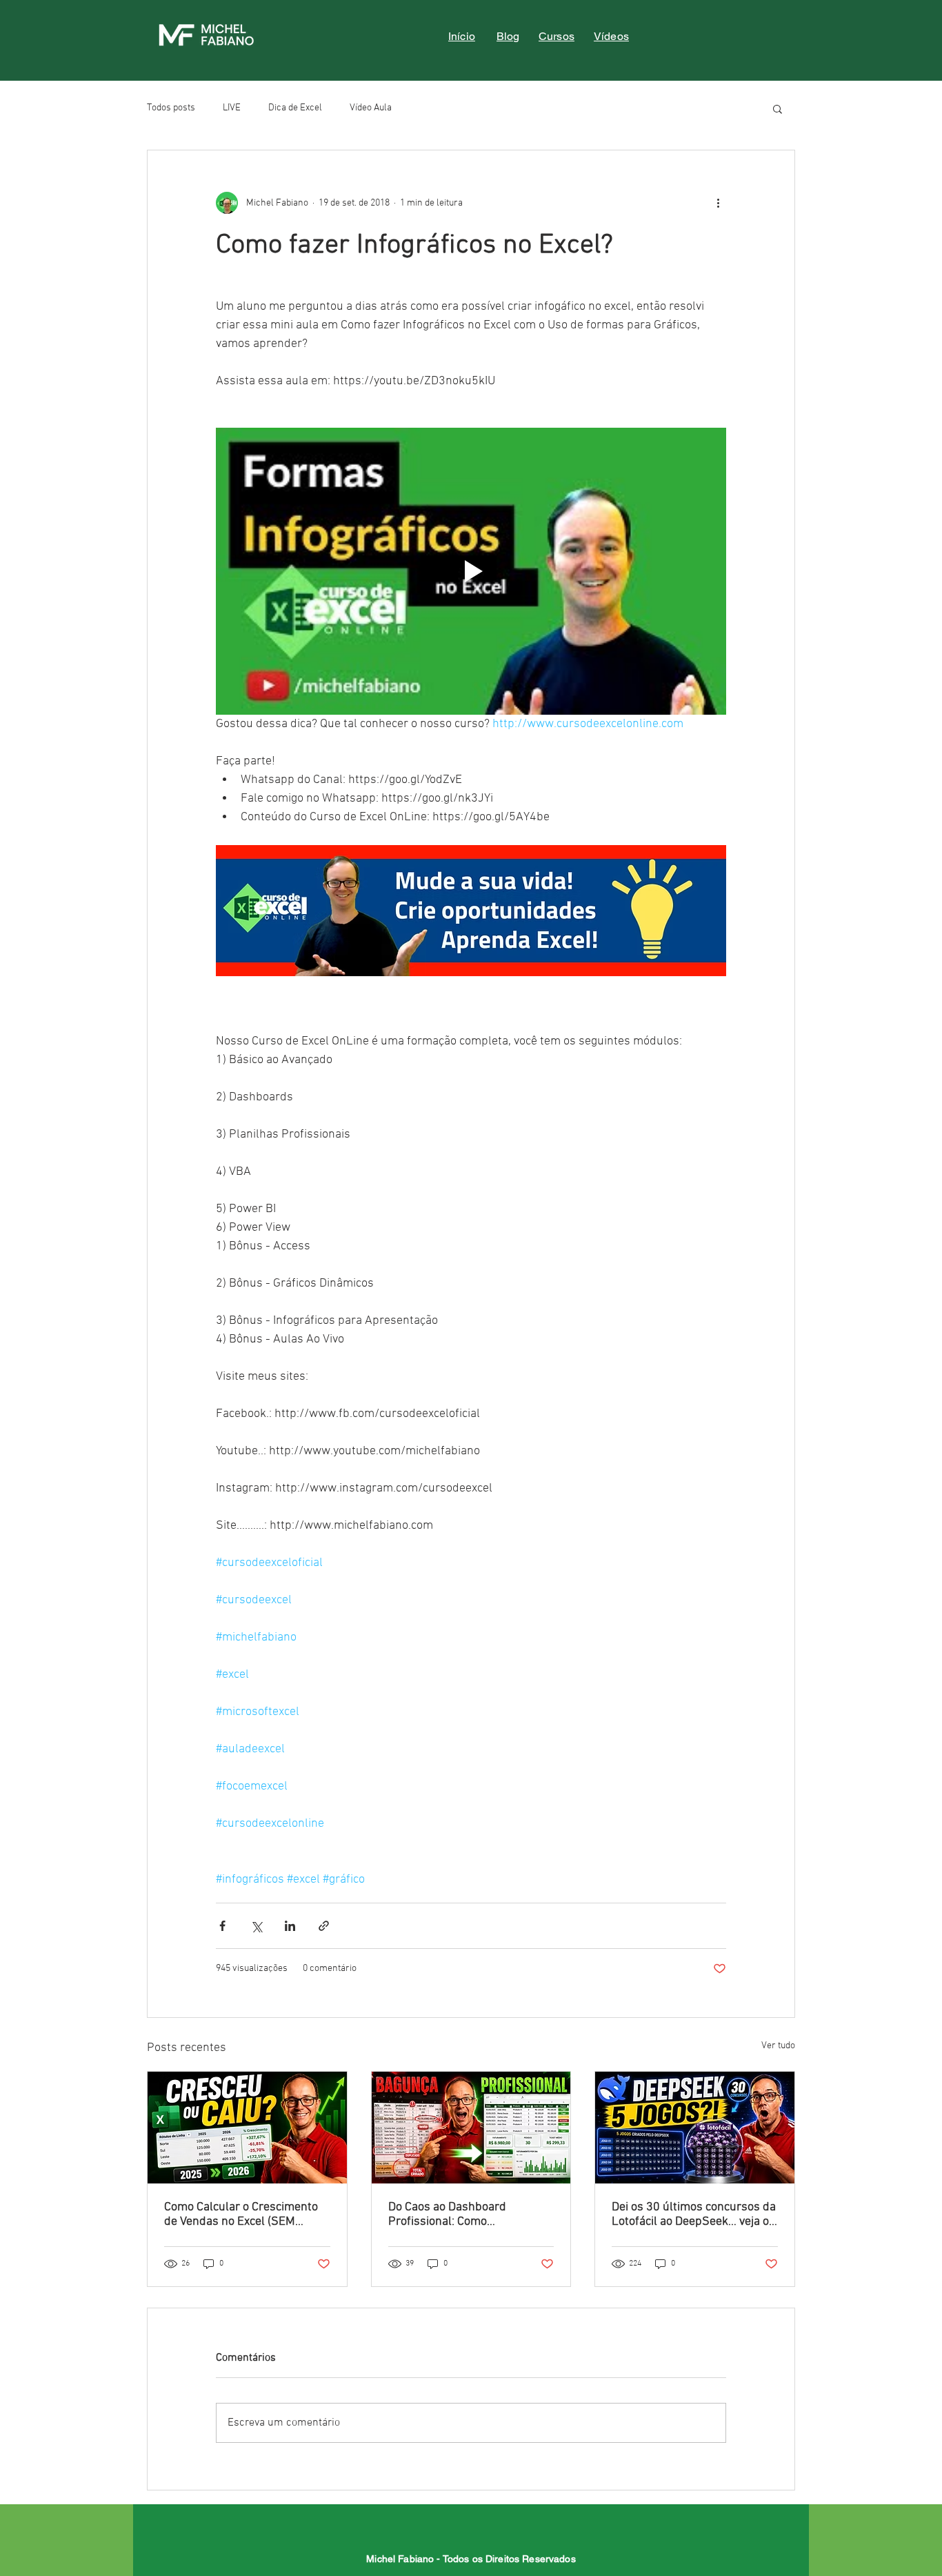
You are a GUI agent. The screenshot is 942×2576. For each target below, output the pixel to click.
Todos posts (171, 108)
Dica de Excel (295, 108)
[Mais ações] (718, 203)
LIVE (232, 108)
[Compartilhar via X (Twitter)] (256, 1926)
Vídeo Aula (371, 108)
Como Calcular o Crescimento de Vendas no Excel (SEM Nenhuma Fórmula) (241, 2215)
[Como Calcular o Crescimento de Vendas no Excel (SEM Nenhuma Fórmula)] (247, 2128)
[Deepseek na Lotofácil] (695, 2128)
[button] (778, 108)
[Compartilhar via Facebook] (222, 1926)
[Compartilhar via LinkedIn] (290, 1926)
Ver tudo (778, 2046)
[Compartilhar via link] (324, 1926)
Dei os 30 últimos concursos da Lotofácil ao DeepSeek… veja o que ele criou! (694, 2215)
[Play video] (471, 571)
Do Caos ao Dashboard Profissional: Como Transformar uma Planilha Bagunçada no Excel (458, 2215)
